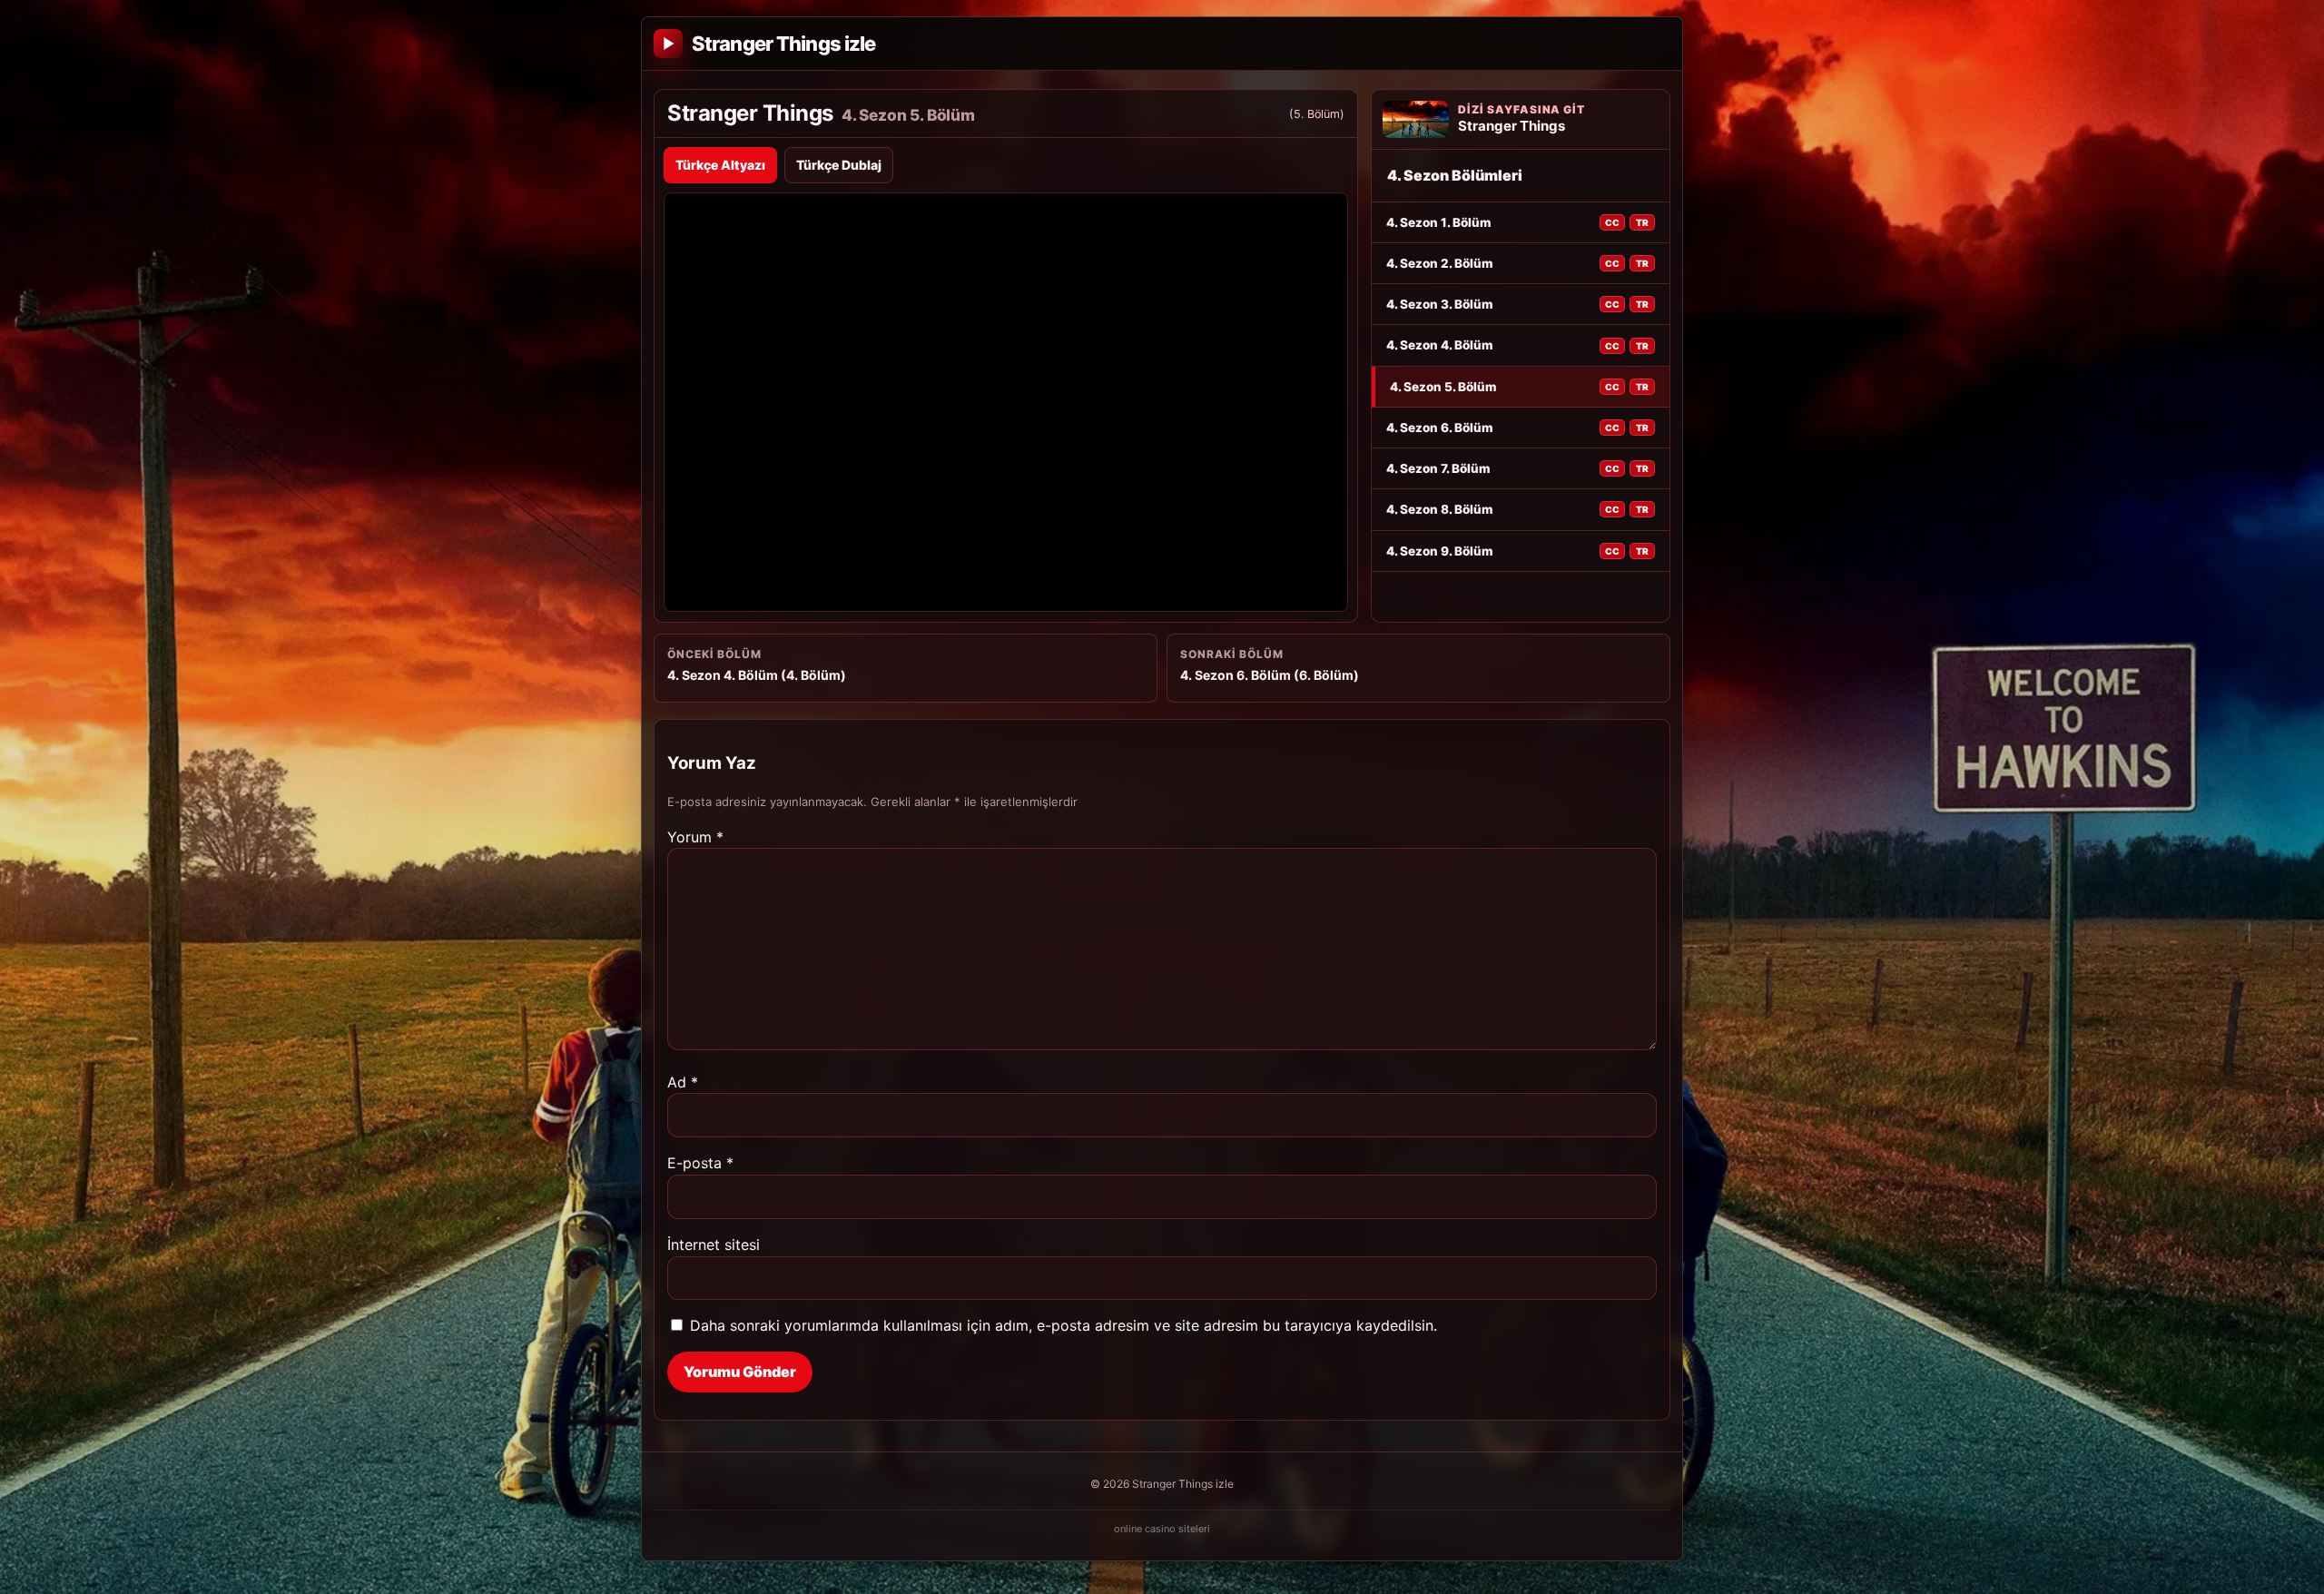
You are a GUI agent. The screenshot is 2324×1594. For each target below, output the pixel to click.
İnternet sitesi (714, 1245)
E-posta (700, 1163)
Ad (683, 1082)
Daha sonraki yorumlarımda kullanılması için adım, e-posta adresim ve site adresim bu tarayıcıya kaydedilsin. (1064, 1325)
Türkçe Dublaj (839, 165)
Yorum (695, 837)
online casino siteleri (1162, 1529)
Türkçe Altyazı (720, 165)
